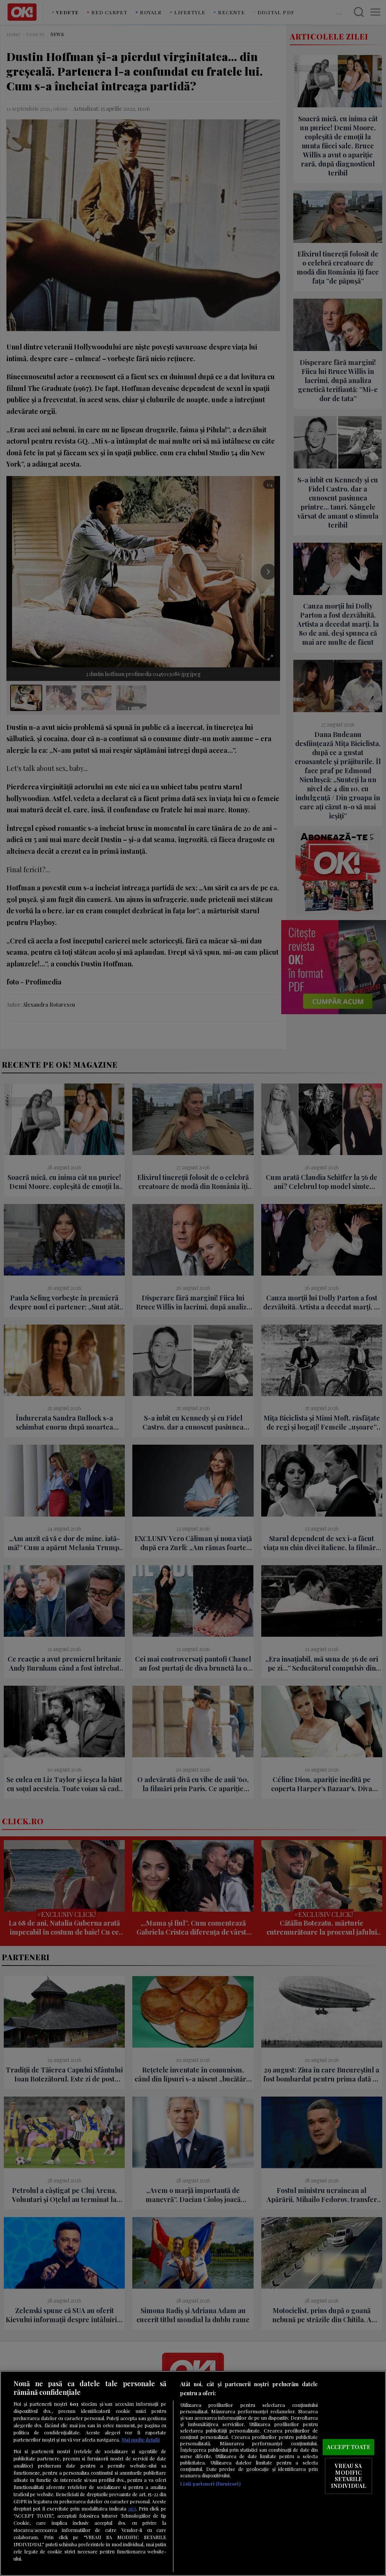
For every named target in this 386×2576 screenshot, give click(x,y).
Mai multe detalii (141, 2439)
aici (132, 2508)
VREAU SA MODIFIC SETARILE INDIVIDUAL (348, 2476)
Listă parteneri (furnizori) (210, 2484)
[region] (193, 2473)
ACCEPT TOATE (348, 2447)
